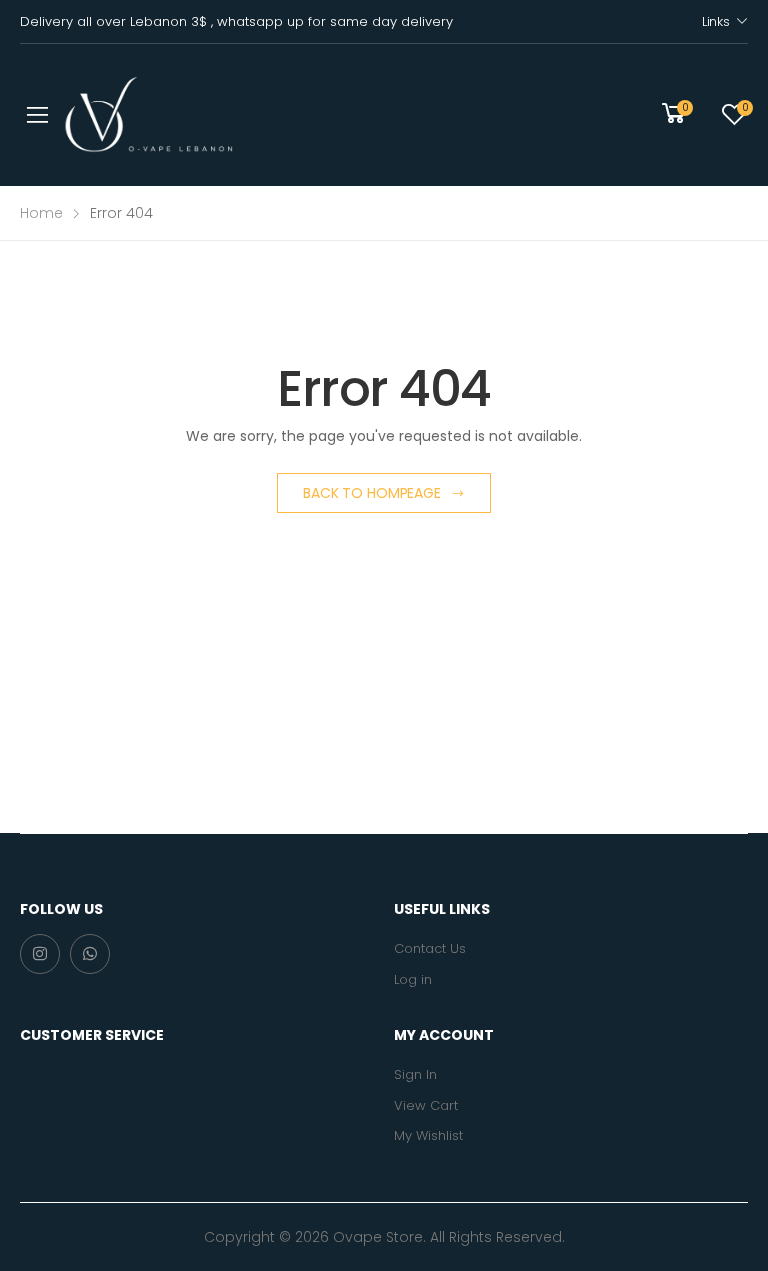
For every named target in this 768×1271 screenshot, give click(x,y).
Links (716, 21)
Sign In (415, 1074)
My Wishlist (428, 1135)
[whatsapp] (90, 954)
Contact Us (430, 948)
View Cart (426, 1105)
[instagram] (40, 954)
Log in (413, 979)
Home (41, 213)
